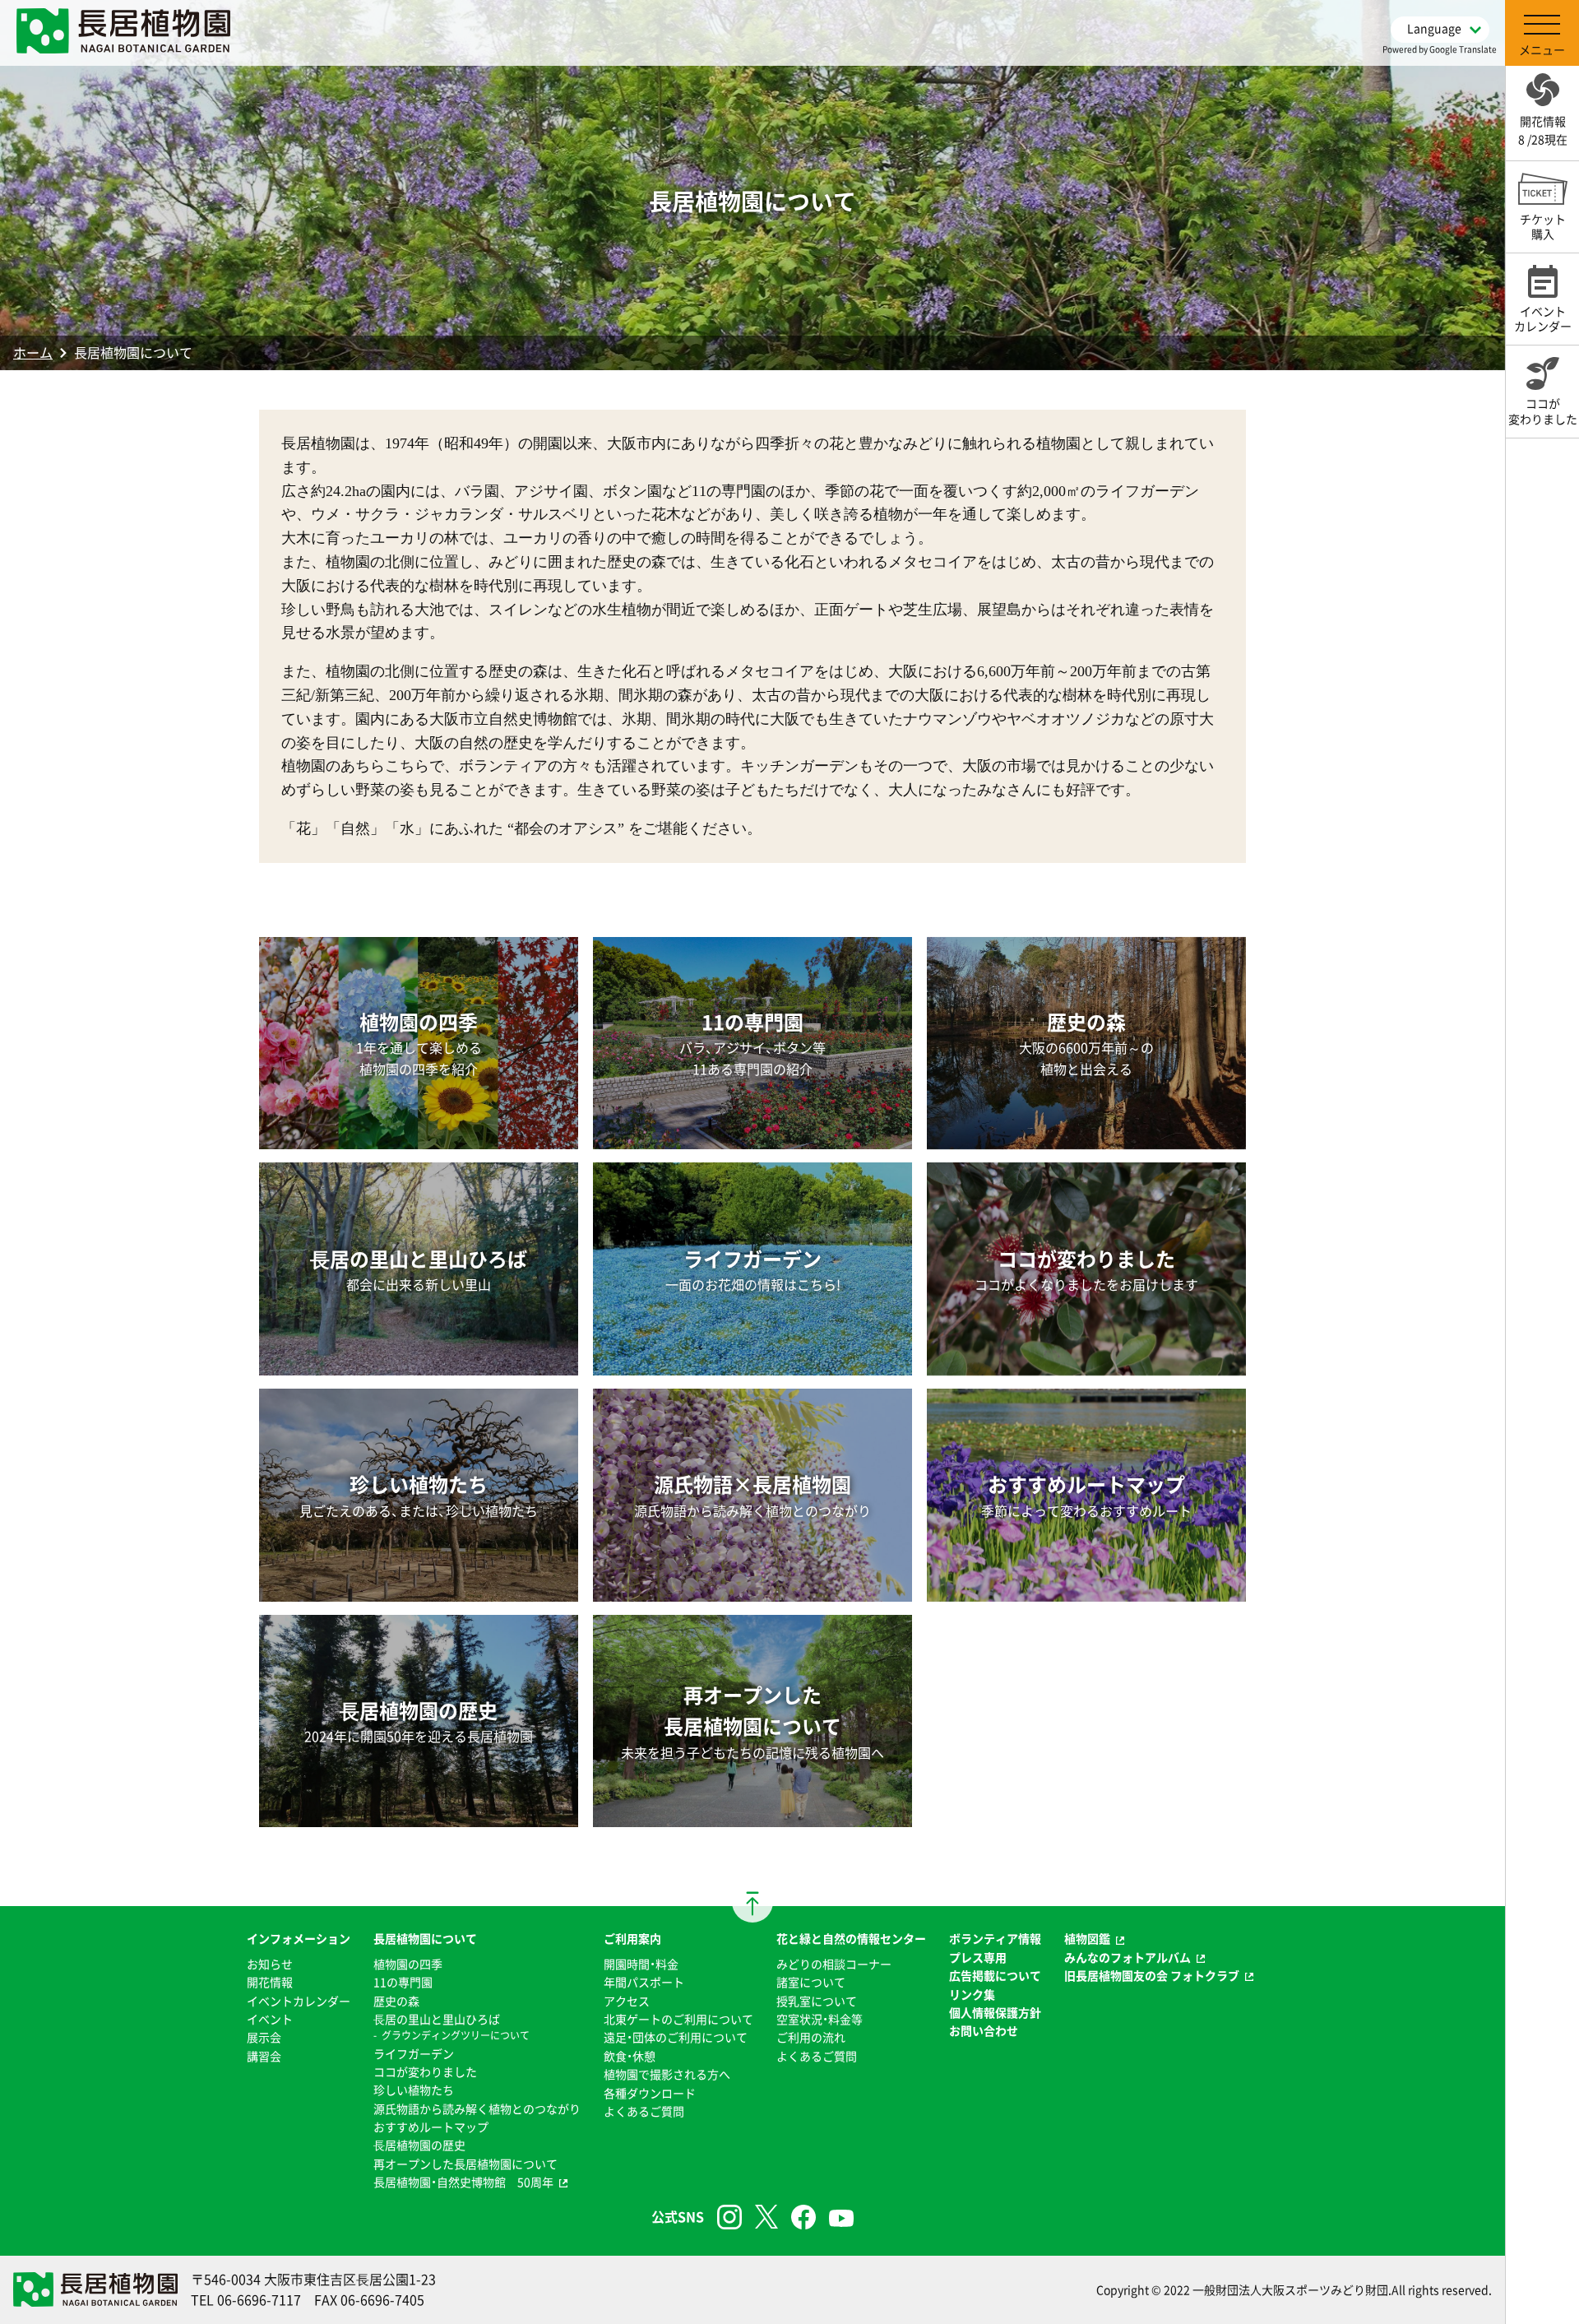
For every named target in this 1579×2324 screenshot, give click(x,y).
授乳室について (817, 2001)
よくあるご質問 (644, 2111)
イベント (270, 2019)
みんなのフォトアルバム (1128, 1957)
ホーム (33, 352)
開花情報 (270, 1982)
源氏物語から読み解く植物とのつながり (477, 2108)
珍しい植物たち (414, 2090)
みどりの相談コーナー (834, 1964)
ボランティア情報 (995, 1938)
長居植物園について (425, 1938)
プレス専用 (978, 1957)
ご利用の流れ (811, 2037)
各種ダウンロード (650, 2093)
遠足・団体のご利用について (676, 2037)
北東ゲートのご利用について (678, 2019)
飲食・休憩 (630, 2056)
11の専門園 (403, 1982)
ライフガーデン (414, 2053)
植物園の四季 (408, 1964)
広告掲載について (995, 1975)
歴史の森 (396, 2001)
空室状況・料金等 (820, 2019)
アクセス (627, 2001)
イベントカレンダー (299, 2001)
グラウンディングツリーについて (456, 2035)
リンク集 (972, 1994)
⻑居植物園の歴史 (419, 2145)
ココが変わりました (425, 2071)
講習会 (264, 2056)
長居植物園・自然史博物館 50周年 (463, 2182)
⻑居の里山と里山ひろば (437, 2019)
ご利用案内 (632, 1938)
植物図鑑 (1087, 1938)
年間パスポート (644, 1982)
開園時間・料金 (641, 1964)
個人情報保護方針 (995, 2012)
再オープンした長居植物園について (465, 2164)
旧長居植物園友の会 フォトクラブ (1152, 1975)
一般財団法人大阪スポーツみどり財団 (1290, 2289)
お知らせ (270, 1964)
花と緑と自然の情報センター (851, 1938)
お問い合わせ (984, 2030)
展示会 (264, 2037)
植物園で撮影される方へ (667, 2074)
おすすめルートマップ (431, 2127)
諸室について (811, 1982)
